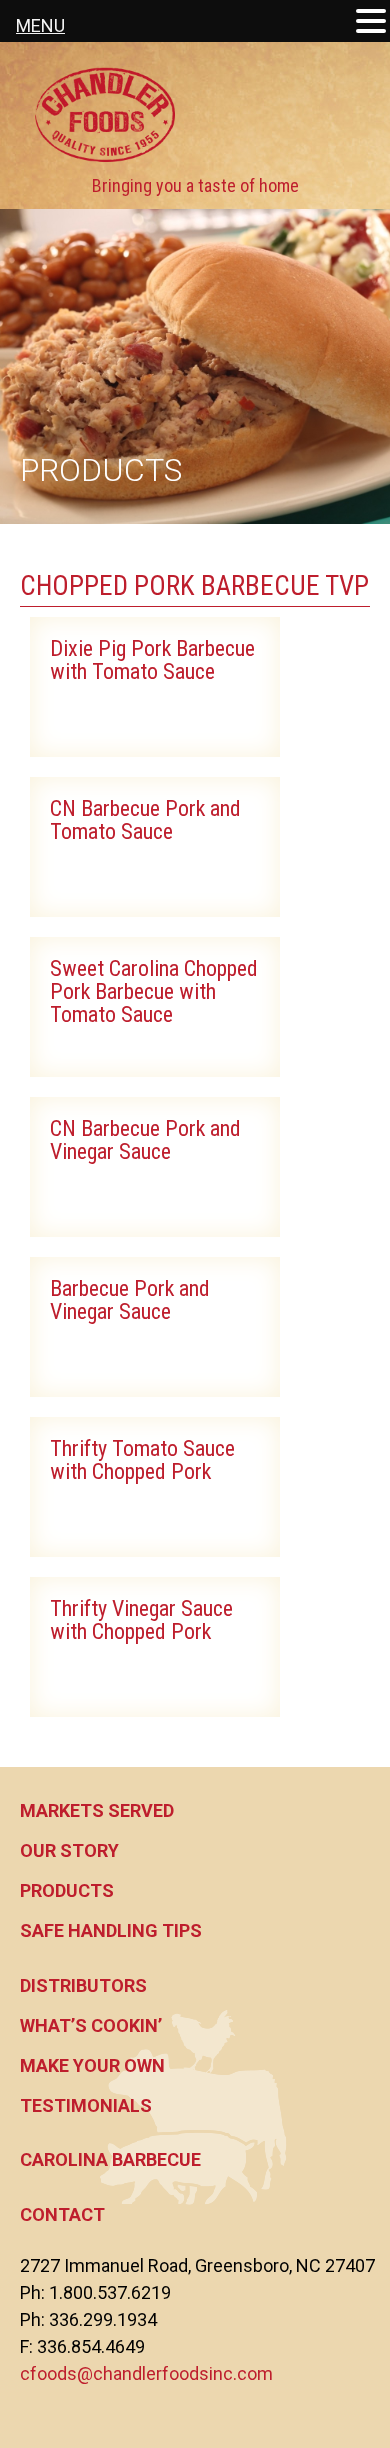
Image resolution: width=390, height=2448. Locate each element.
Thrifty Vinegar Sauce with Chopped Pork (141, 1620)
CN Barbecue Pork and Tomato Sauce (145, 820)
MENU (40, 25)
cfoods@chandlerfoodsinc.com (146, 2373)
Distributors (83, 1985)
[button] (371, 22)
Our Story (69, 1850)
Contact (62, 2214)
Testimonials (86, 2105)
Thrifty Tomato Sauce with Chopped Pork (142, 1460)
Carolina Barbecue (110, 2159)
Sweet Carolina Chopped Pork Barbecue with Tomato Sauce (154, 991)
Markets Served (97, 1810)
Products (67, 1890)
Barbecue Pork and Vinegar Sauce (130, 1300)
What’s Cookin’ (91, 2025)
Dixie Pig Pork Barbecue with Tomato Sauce (152, 660)
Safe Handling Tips (111, 1930)
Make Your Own (92, 2065)
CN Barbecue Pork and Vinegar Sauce (145, 1140)
